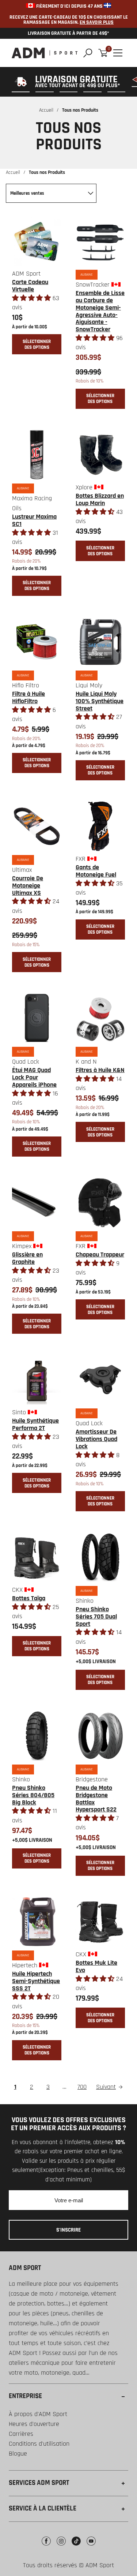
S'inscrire (68, 2230)
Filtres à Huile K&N (100, 1070)
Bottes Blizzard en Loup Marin (100, 499)
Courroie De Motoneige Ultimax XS (28, 886)
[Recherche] (88, 53)
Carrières (21, 2434)
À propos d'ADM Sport (38, 2414)
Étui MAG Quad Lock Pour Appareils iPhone (34, 1077)
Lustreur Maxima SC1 (34, 520)
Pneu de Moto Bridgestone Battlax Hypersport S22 (96, 1799)
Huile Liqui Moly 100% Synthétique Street (100, 701)
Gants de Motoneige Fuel (96, 871)
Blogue (18, 2454)
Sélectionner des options (37, 344)
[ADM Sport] (45, 53)
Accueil (46, 110)
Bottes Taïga (29, 1598)
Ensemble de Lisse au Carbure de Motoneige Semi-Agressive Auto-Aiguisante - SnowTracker (100, 311)
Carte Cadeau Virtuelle (30, 286)
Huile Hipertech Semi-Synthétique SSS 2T (36, 1981)
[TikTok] (76, 2547)
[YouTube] (91, 2547)
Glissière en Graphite (27, 1258)
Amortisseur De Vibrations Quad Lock (96, 1439)
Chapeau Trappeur (100, 1255)
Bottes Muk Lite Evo (96, 1966)
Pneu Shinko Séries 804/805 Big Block (33, 1795)
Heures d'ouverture (34, 2424)
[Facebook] (46, 2547)
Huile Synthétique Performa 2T (35, 1424)
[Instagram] (61, 2547)
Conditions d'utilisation (39, 2444)
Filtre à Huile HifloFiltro (28, 697)
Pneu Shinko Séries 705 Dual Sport (96, 1616)
